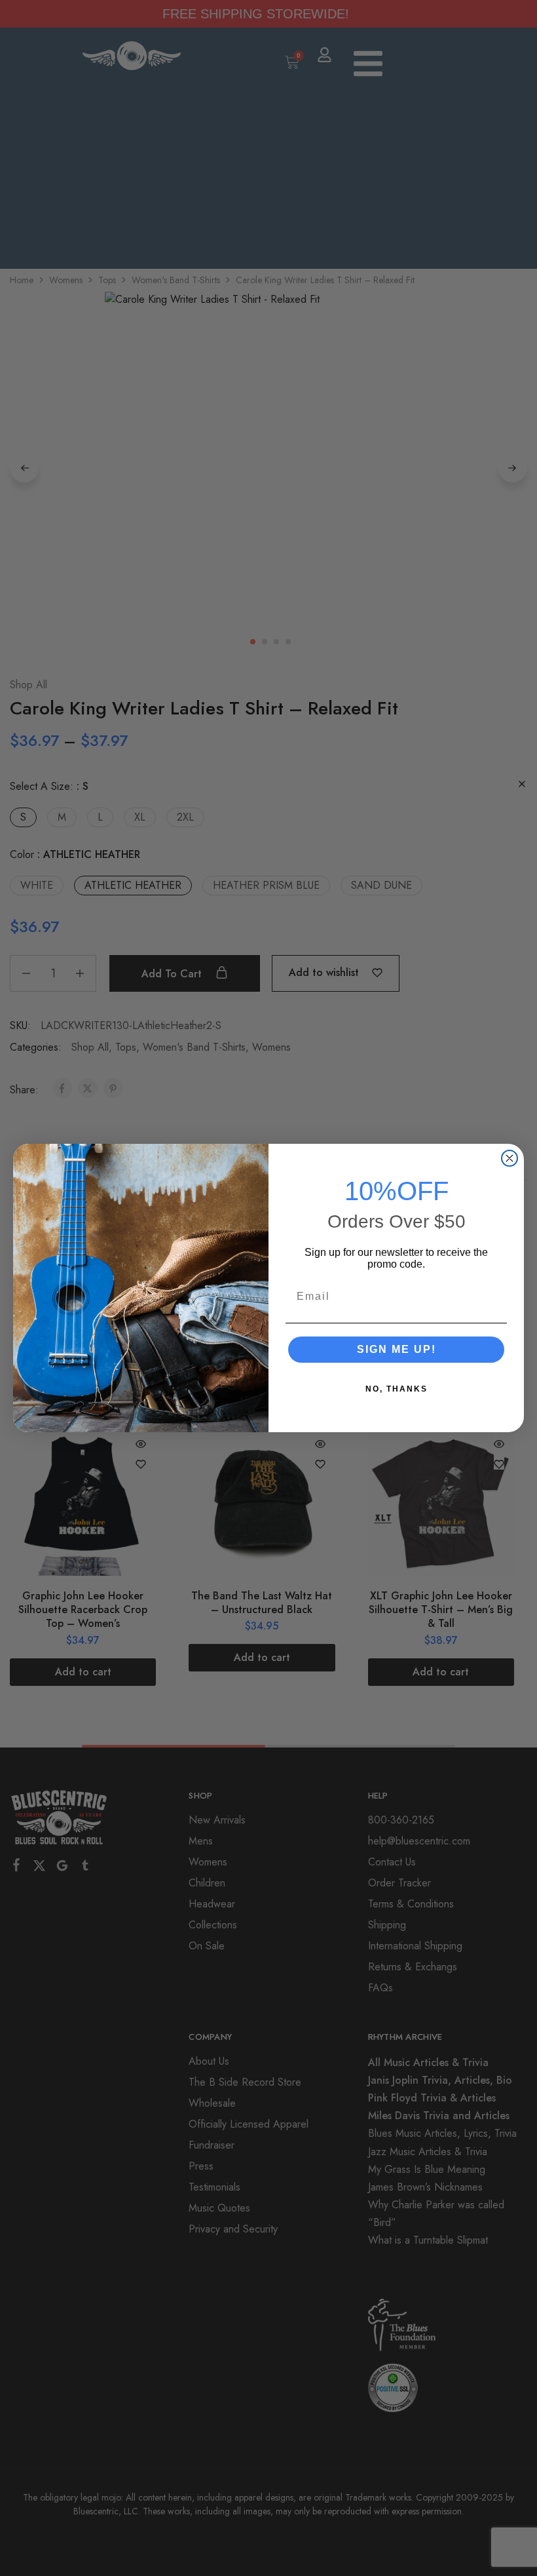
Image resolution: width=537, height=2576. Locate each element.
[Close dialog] (509, 1158)
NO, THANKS (397, 1389)
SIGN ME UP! (397, 1349)
